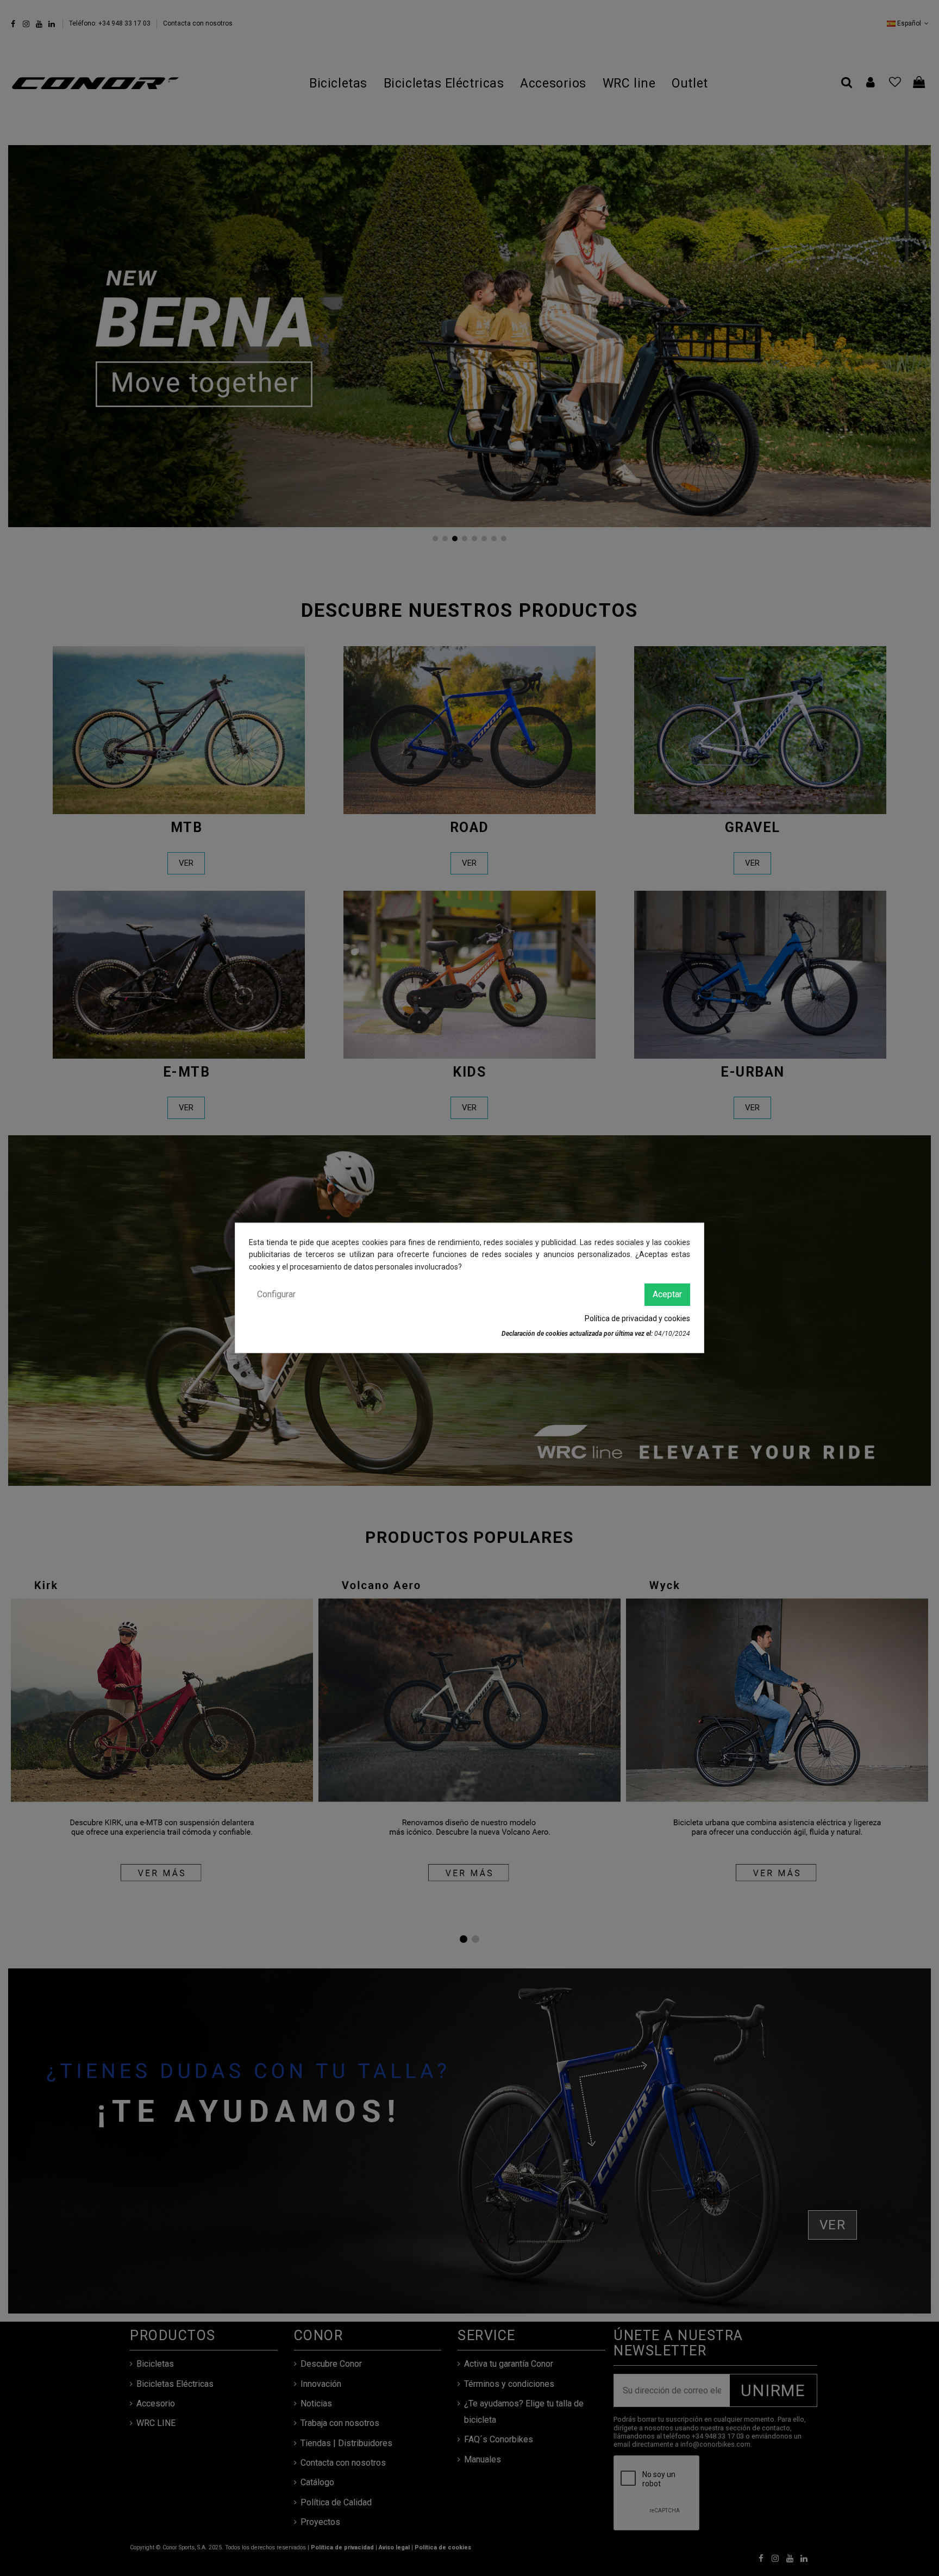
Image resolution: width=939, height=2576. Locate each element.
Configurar (276, 1294)
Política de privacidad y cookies (637, 1318)
